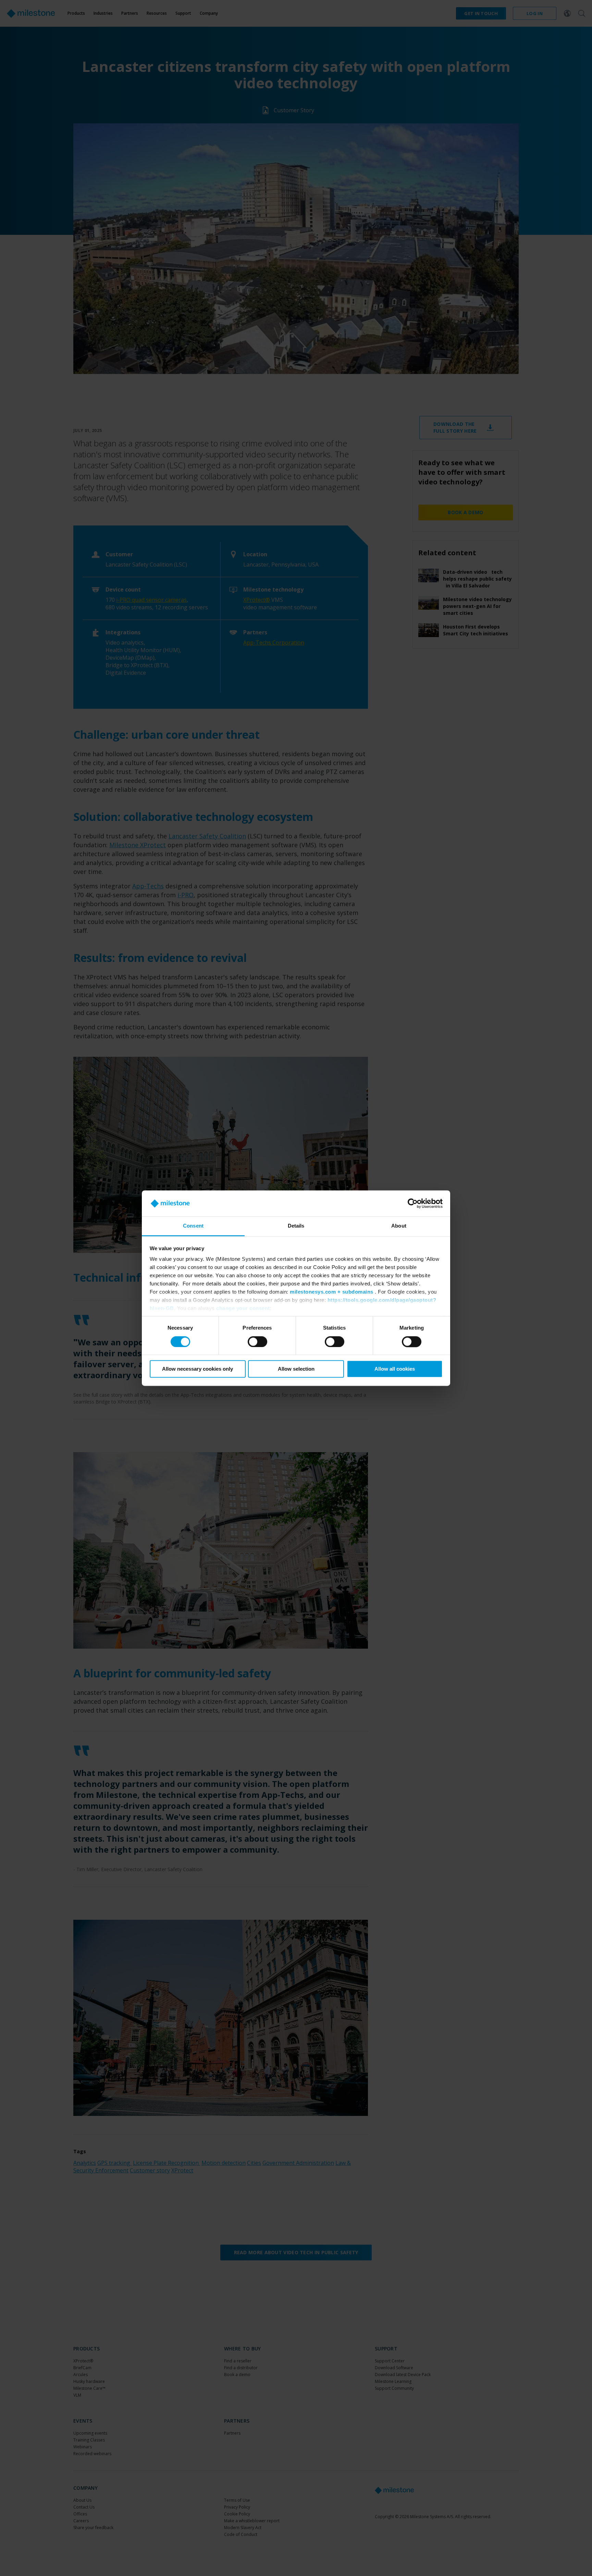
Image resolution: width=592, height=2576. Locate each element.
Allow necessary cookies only (198, 1369)
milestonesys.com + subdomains (332, 1292)
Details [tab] (296, 1226)
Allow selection (296, 1369)
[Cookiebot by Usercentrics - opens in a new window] (413, 1203)
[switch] (257, 1342)
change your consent (243, 1309)
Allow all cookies (395, 1369)
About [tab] (399, 1226)
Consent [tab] (193, 1226)
